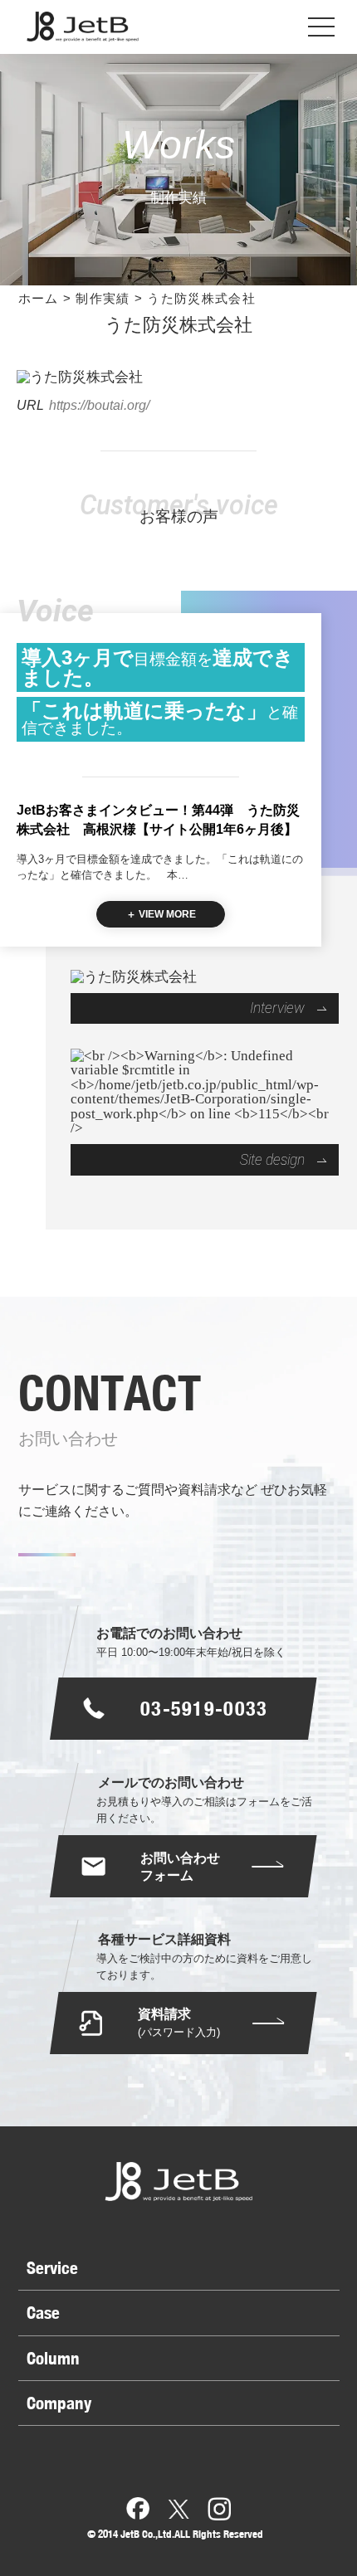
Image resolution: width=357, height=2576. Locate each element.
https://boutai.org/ (99, 405)
